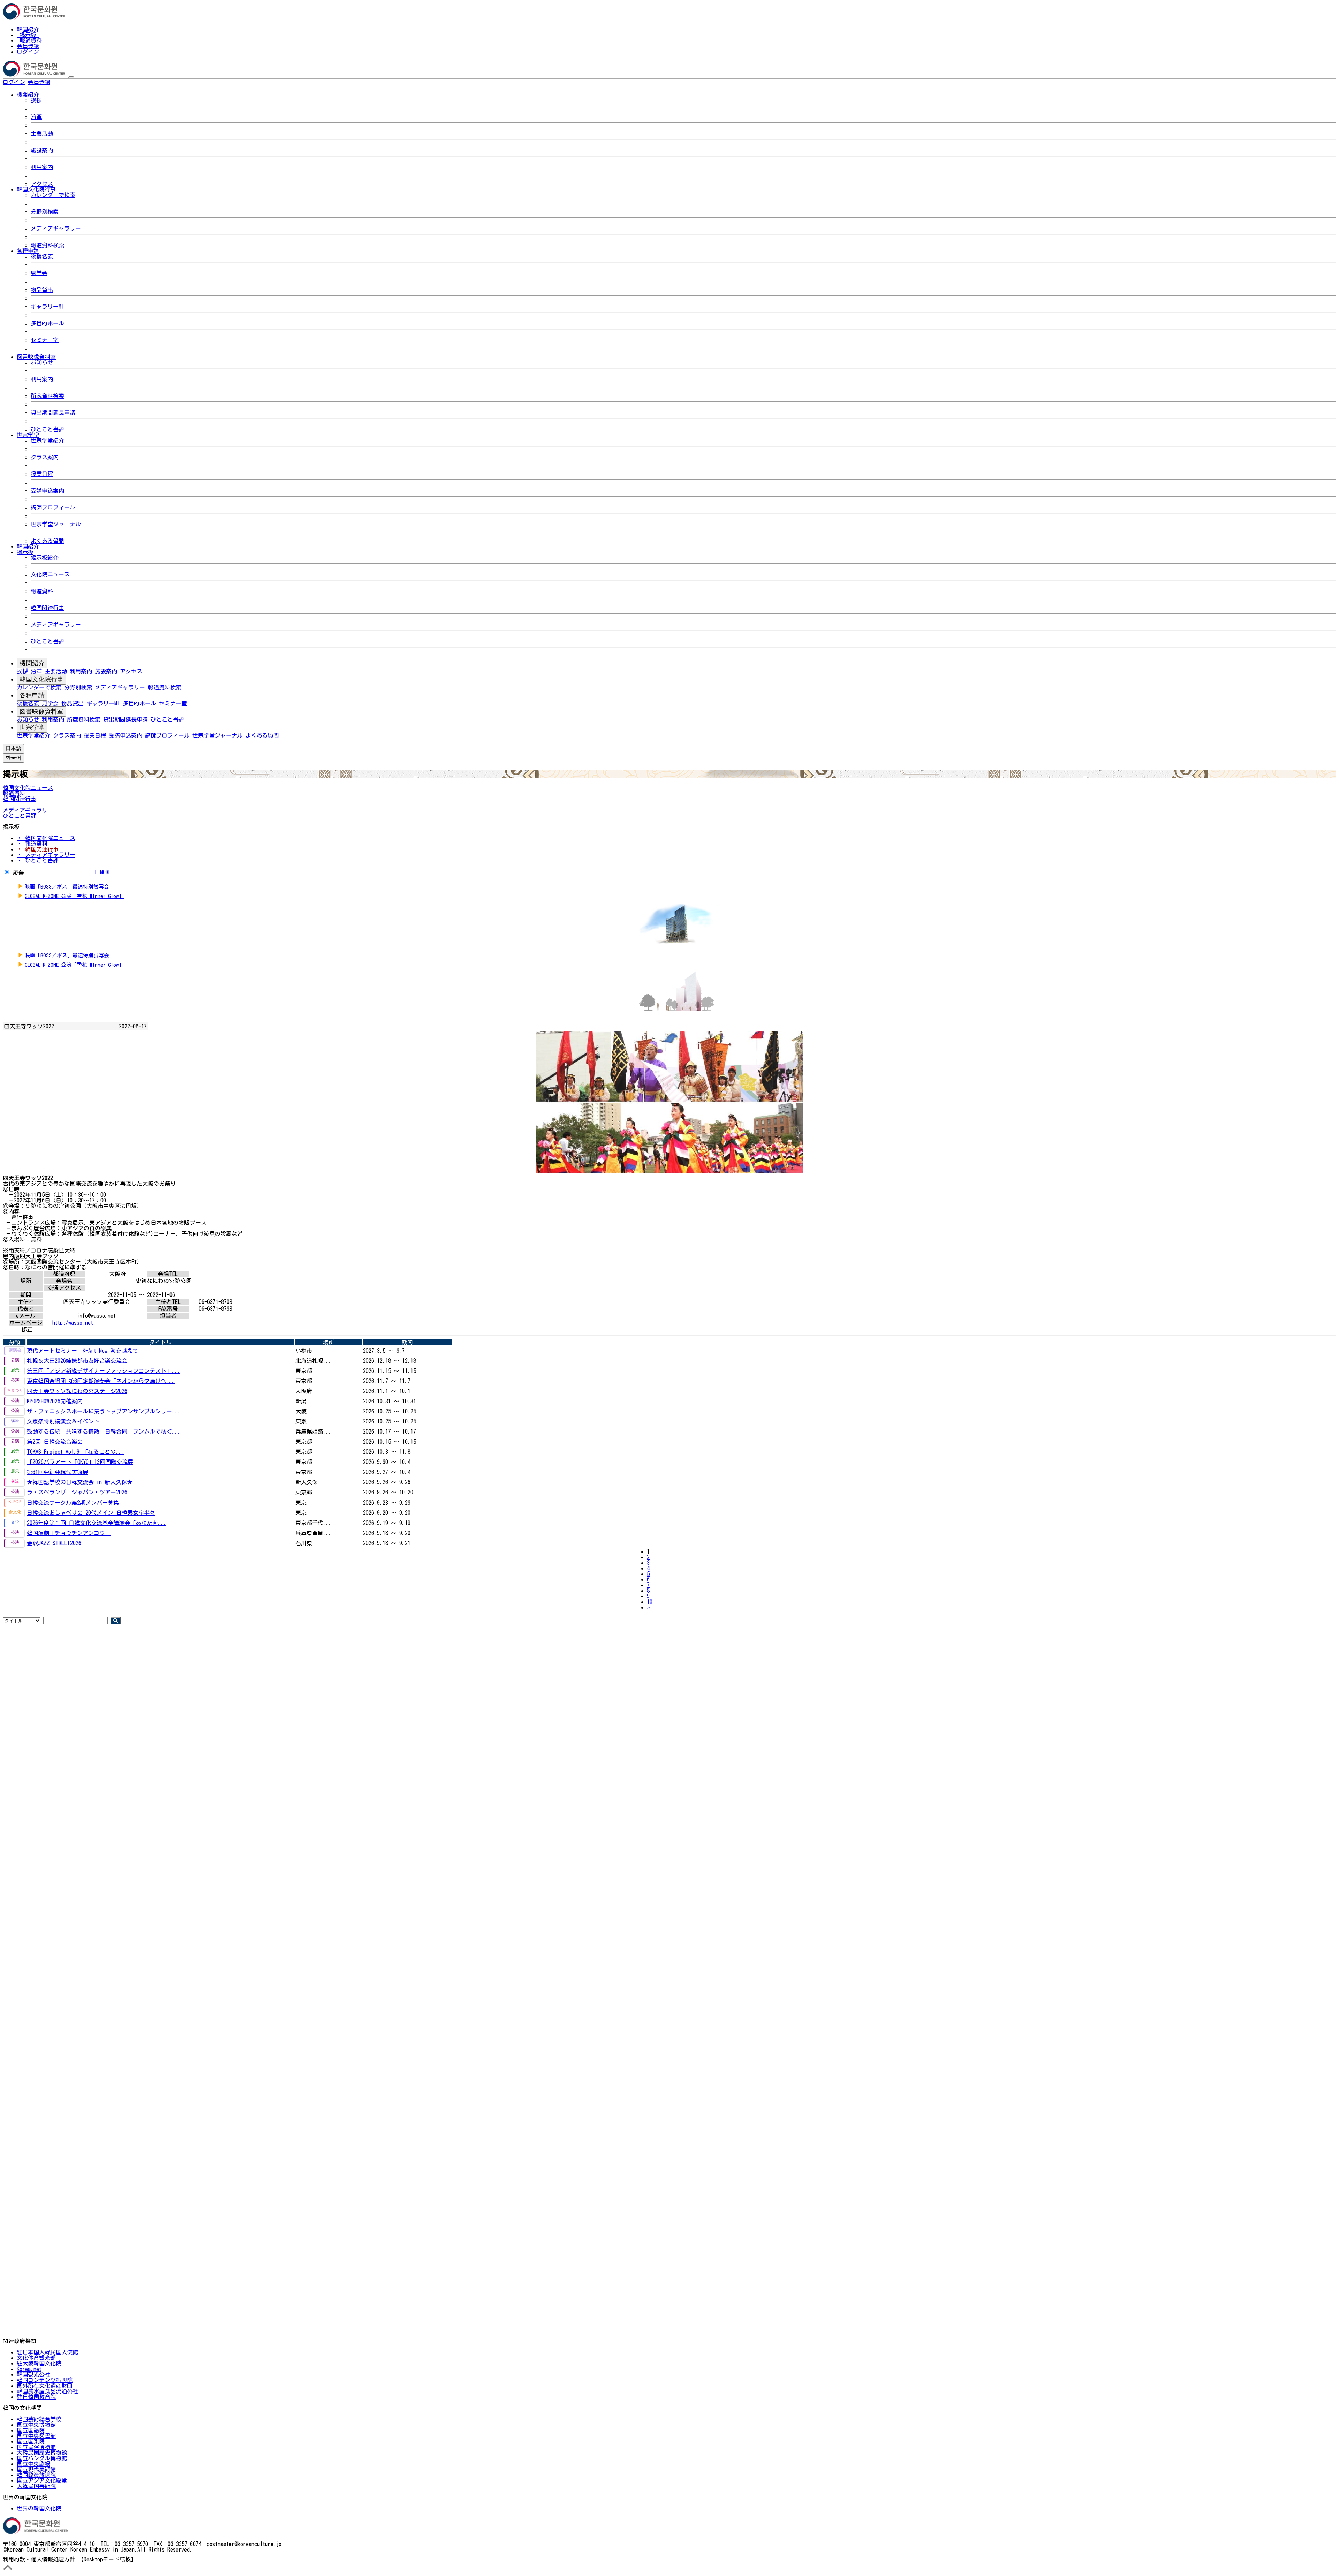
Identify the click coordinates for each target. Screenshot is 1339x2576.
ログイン (28, 52)
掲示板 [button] (25, 552)
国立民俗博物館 (36, 2447)
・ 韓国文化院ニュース (46, 838)
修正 (27, 1329)
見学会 (39, 273)
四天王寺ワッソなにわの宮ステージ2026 (77, 1391)
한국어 (61, 82)
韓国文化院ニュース (28, 788)
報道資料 (31, 40)
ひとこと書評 (47, 429)
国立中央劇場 (33, 2464)
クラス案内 (45, 457)
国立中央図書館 (36, 2436)
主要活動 (42, 134)
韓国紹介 (28, 29)
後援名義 (42, 256)
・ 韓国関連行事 (38, 849)
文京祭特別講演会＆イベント (63, 1421)
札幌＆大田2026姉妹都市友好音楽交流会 (77, 1361)
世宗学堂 (32, 727)
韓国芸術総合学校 (39, 2419)
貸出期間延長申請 (53, 413)
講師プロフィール (53, 507)
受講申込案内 (47, 491)
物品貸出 (42, 290)
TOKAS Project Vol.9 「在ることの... (75, 1452)
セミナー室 (45, 340)
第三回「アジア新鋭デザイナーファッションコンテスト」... (104, 1371)
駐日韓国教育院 (36, 2397)
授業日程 (42, 474)
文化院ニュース (50, 574)
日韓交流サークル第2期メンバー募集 (73, 1503)
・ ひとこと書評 (38, 860)
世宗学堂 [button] (28, 435)
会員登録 (28, 46)
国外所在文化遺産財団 (45, 2386)
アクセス (42, 184)
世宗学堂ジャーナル (56, 524)
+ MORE (103, 872)
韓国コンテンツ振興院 (45, 2380)
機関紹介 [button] (28, 95)
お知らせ (42, 362)
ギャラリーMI (47, 307)
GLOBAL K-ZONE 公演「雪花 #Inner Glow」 (74, 896)
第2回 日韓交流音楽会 (55, 1442)
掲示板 (28, 35)
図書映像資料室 (41, 711)
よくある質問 (47, 541)
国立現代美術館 (36, 2469)
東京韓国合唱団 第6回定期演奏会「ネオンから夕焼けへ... (101, 1381)
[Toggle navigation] (71, 77)
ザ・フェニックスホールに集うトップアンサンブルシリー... (104, 1411)
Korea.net (29, 2369)
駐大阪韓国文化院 (39, 2363)
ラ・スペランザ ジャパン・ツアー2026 (77, 1492)
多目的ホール (47, 323)
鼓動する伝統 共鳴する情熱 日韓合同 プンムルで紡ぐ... (104, 1431)
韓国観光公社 (33, 2374)
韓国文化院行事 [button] (36, 189)
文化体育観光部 (36, 2358)
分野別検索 (45, 212)
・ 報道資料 (32, 844)
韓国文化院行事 (41, 679)
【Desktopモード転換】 (107, 2559)
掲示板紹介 (45, 558)
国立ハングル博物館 (42, 2458)
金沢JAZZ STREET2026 (54, 1543)
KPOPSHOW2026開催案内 (55, 1401)
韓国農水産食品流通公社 (47, 2391)
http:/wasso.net (73, 1323)
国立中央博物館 (36, 2425)
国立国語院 (31, 2430)
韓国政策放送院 (36, 2475)
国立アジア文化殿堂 (42, 2480)
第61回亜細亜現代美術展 (58, 1472)
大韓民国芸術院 (36, 2486)
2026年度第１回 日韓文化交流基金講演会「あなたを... (97, 1523)
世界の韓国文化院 (39, 2508)
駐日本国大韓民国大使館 (47, 2352)
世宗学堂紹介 (47, 440)
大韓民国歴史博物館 (42, 2453)
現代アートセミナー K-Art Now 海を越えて (82, 1351)
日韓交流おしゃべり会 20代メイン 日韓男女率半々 (91, 1513)
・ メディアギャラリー (46, 855)
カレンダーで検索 (53, 195)
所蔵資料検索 (47, 396)
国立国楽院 (31, 2441)
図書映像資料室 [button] (36, 357)
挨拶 (36, 100)
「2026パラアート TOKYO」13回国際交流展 (80, 1462)
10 (650, 1602)
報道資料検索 (47, 245)
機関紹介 (32, 663)
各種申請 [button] (28, 251)
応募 (18, 872)
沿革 (36, 117)
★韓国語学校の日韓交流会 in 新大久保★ (80, 1482)
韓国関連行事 (47, 608)
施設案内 (42, 150)
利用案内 (42, 167)
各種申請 (32, 695)
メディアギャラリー (56, 228)
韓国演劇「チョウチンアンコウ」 (69, 1533)
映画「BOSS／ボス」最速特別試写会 (67, 887)
